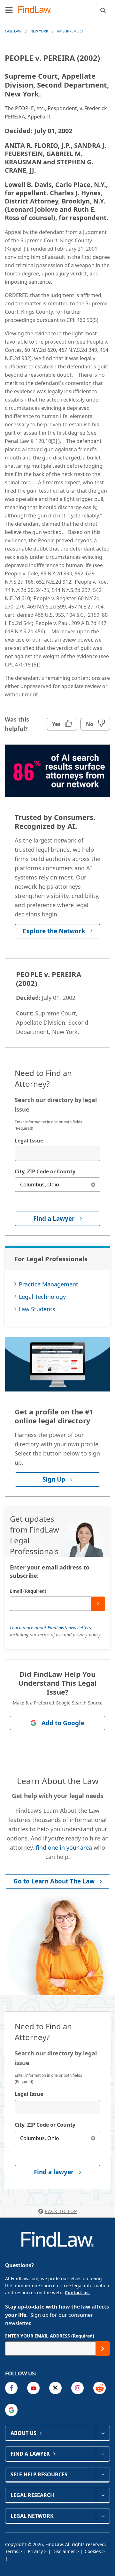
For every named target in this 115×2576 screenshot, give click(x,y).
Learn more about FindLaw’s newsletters (50, 1628)
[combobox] (57, 1154)
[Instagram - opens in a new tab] (77, 2388)
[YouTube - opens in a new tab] (33, 2388)
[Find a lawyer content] (103, 2454)
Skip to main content (58, 7)
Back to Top (61, 2211)
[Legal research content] (103, 2495)
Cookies (93, 2551)
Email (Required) (28, 1591)
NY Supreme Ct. (71, 31)
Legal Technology (42, 1297)
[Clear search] (93, 1185)
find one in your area (64, 1847)
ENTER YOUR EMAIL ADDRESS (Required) (50, 2336)
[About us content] (103, 2433)
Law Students (37, 1309)
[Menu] (9, 10)
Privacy (35, 2551)
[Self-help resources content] (103, 2474)
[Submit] (98, 1604)
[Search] (103, 10)
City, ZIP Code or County (45, 1171)
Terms (12, 2551)
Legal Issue (29, 1141)
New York (39, 31)
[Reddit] (100, 2388)
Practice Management (49, 1284)
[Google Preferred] (11, 2410)
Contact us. (77, 2292)
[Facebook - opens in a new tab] (11, 2388)
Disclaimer (64, 2551)
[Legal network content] (103, 2516)
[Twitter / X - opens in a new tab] (55, 2388)
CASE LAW (13, 31)
